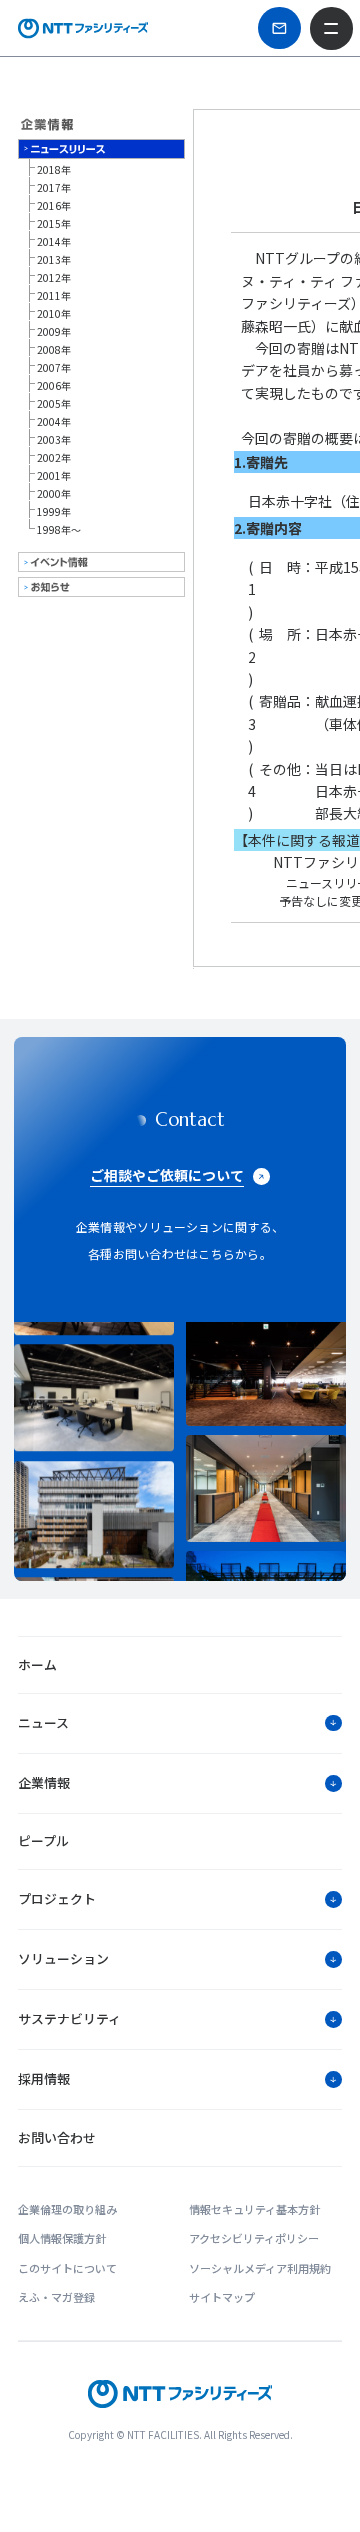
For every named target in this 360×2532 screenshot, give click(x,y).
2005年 (54, 403)
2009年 (54, 331)
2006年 (54, 385)
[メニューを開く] (331, 28)
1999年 (54, 511)
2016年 (54, 205)
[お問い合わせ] (279, 28)
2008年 (54, 349)
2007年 (54, 367)
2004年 (54, 421)
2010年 (54, 313)
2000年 (54, 493)
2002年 (54, 457)
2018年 (54, 169)
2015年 (54, 223)
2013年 (54, 259)
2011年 (54, 295)
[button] (179, 1723)
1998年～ (59, 529)
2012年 (54, 277)
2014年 (54, 241)
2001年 (54, 475)
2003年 (54, 439)
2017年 (54, 187)
